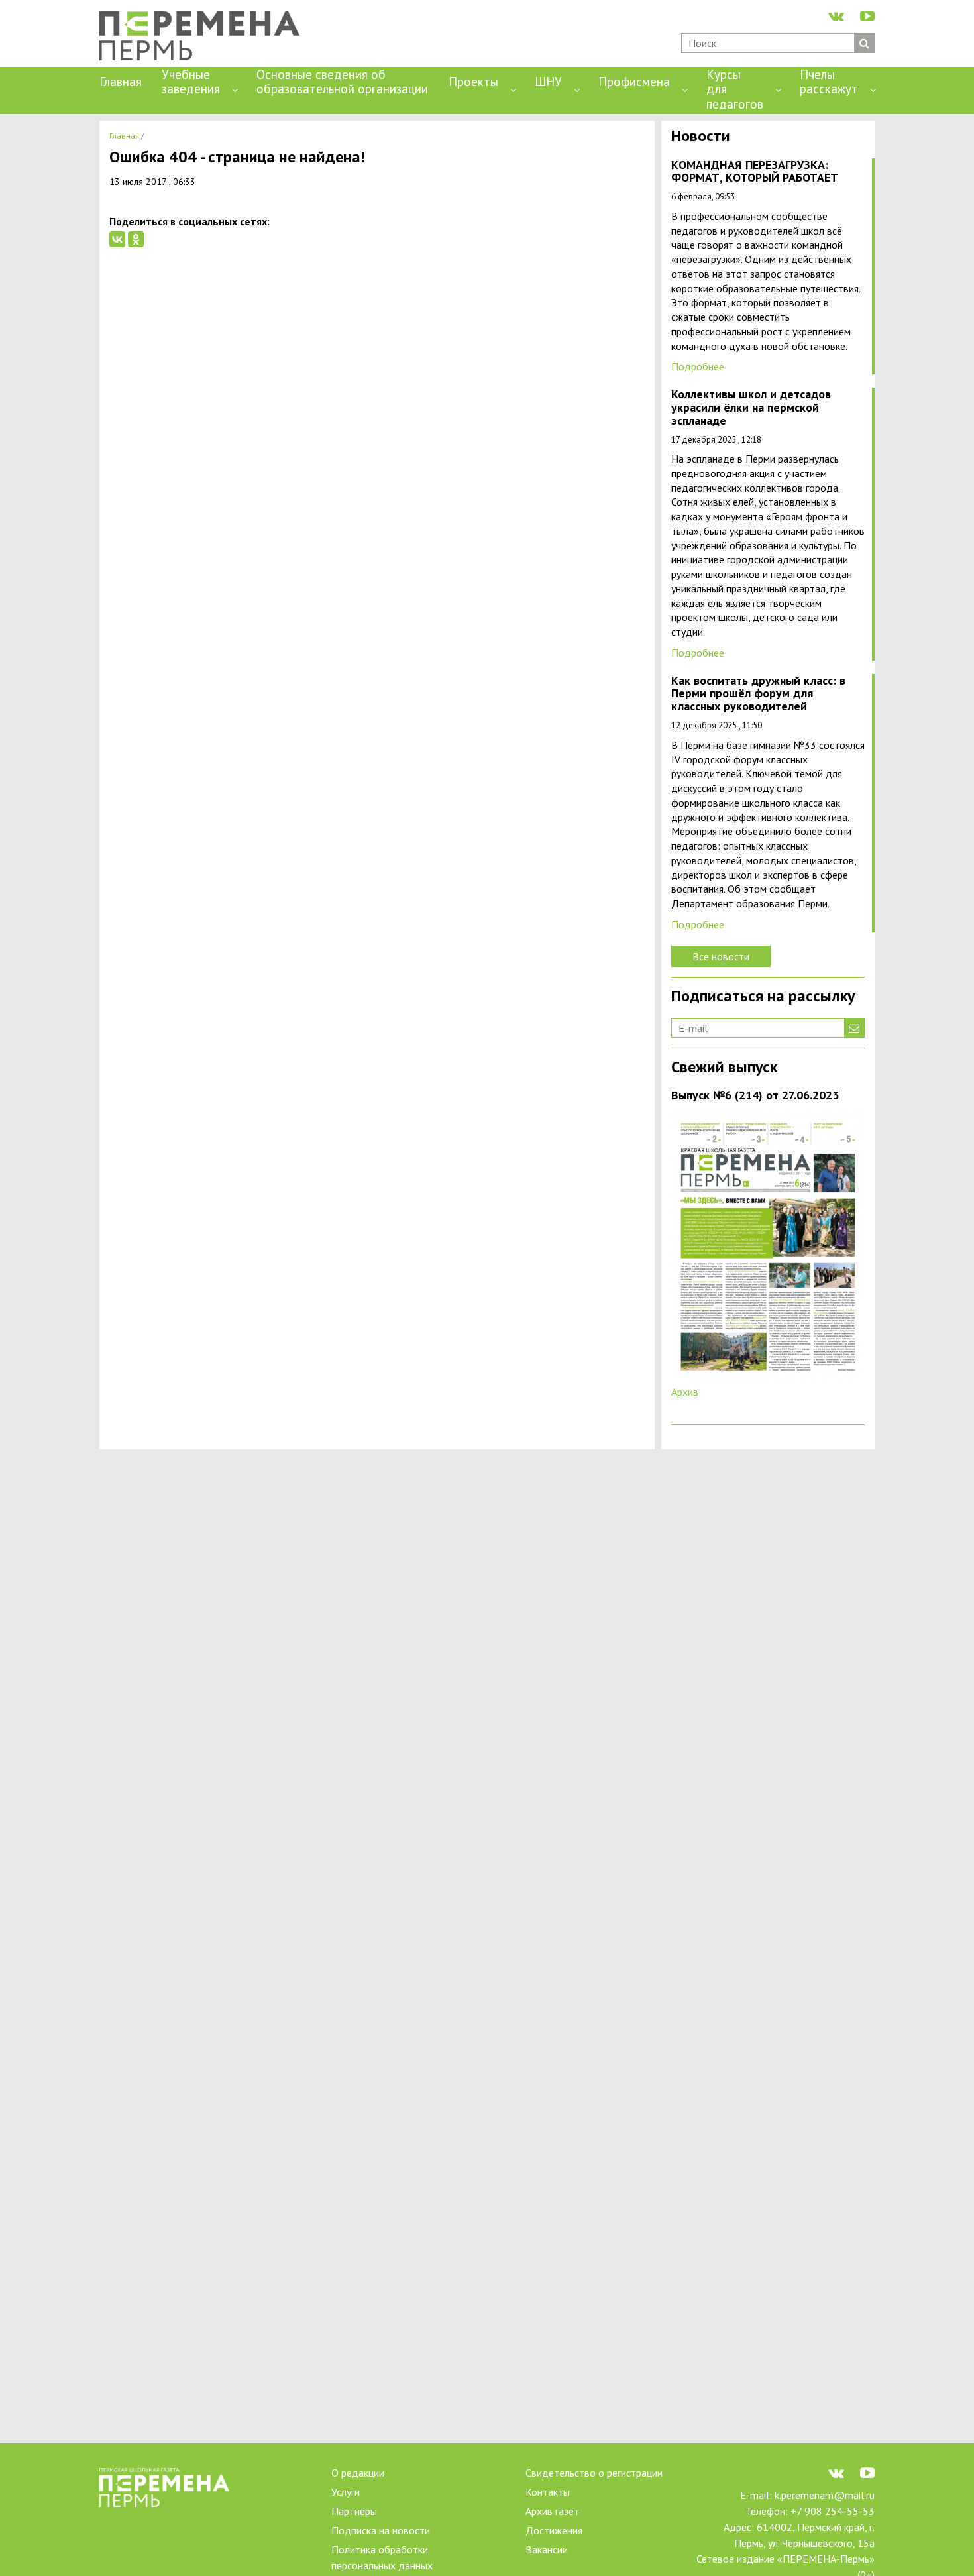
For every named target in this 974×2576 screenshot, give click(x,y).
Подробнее (698, 366)
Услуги (346, 2492)
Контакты (548, 2492)
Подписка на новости (381, 2530)
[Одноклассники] (136, 239)
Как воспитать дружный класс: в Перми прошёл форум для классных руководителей (758, 694)
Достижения (554, 2530)
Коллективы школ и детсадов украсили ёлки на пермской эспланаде (751, 408)
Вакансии (547, 2549)
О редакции (358, 2473)
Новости (701, 137)
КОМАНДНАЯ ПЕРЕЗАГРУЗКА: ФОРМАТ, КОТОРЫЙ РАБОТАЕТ (755, 172)
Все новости (721, 956)
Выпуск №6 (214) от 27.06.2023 (755, 1096)
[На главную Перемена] (204, 37)
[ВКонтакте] (117, 239)
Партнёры (354, 2511)
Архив (685, 1392)
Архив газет (552, 2511)
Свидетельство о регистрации (594, 2473)
